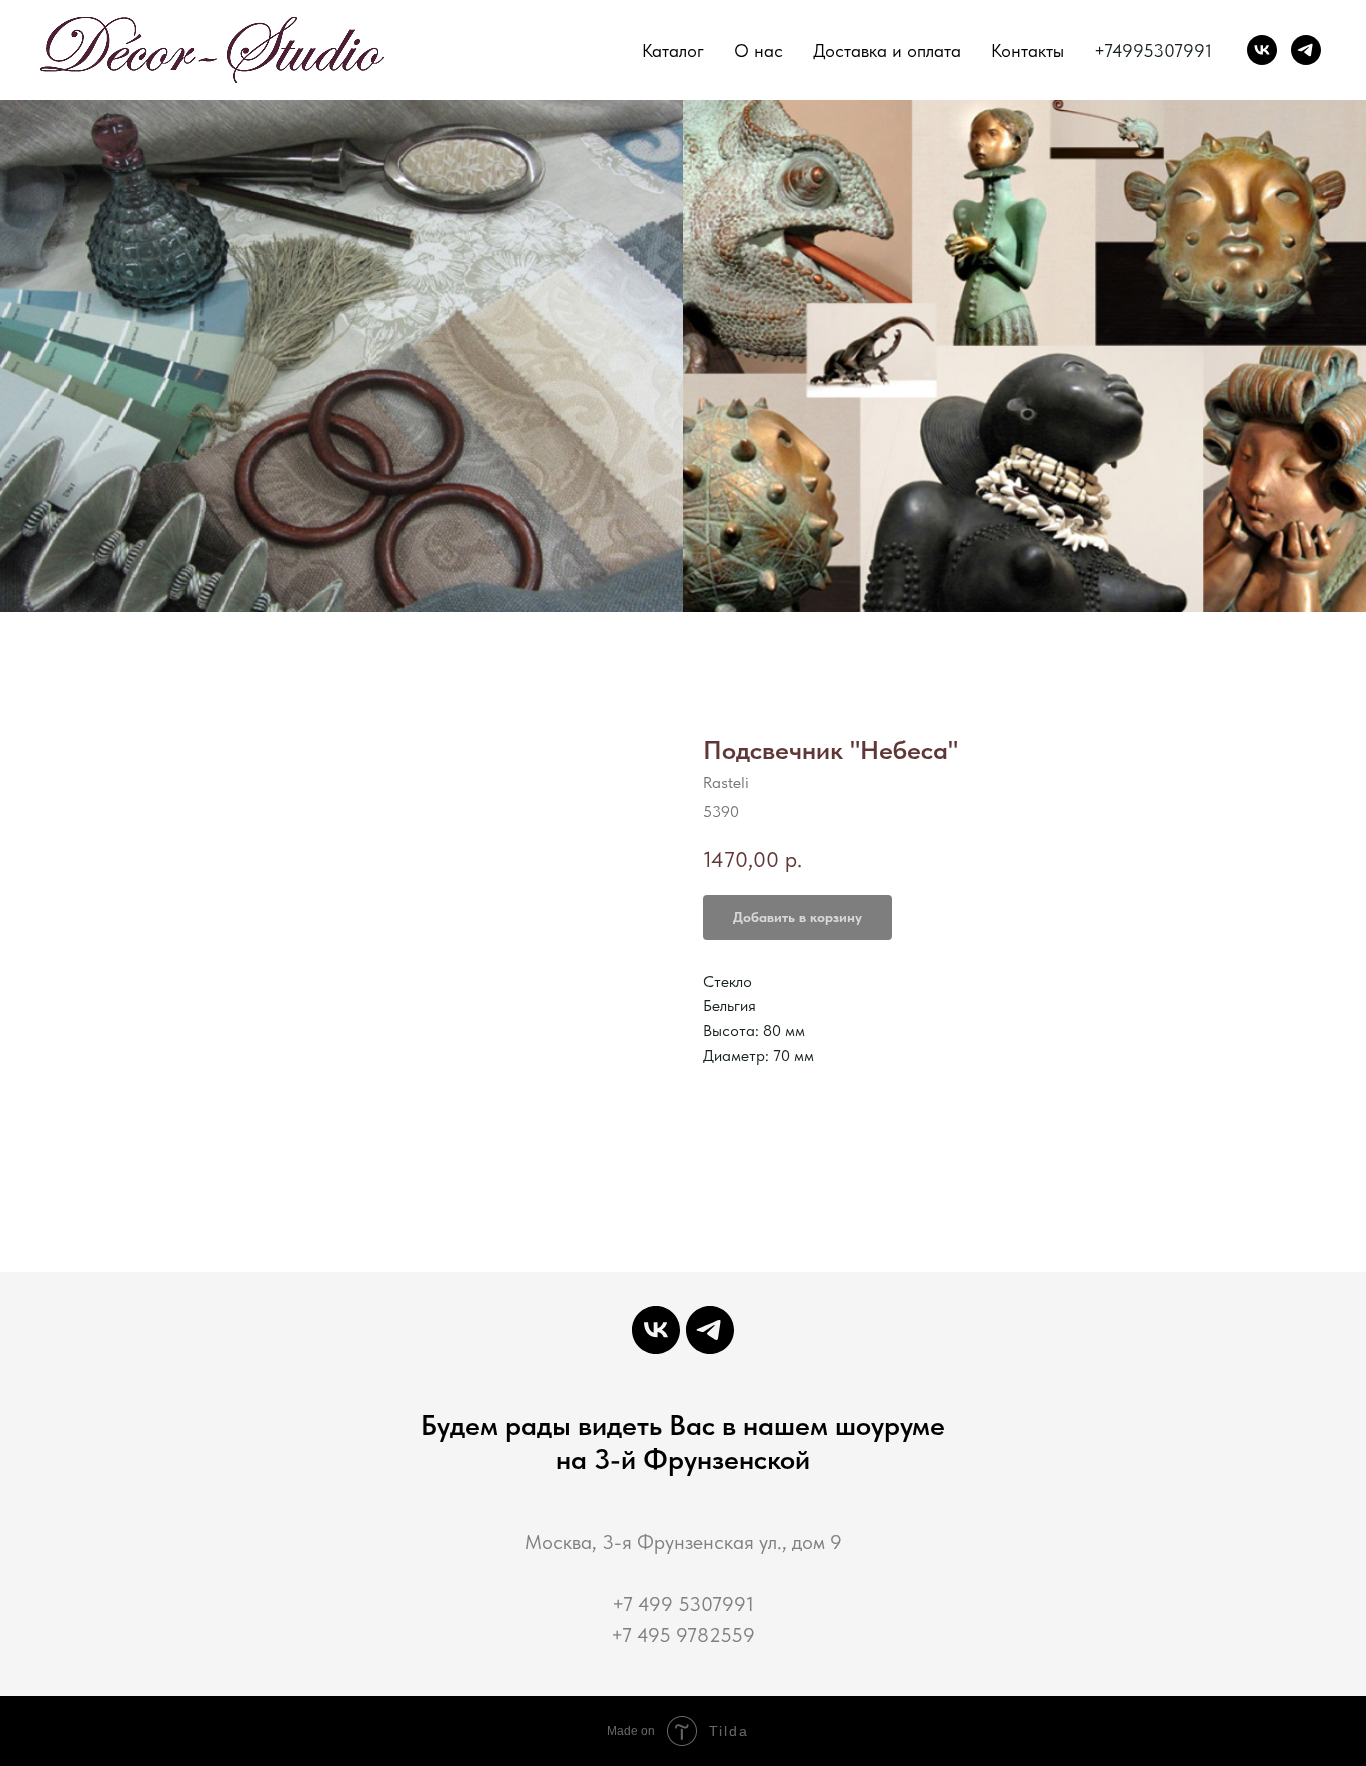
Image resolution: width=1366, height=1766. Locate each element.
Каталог (673, 50)
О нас (758, 50)
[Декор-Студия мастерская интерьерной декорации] (1262, 50)
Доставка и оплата (887, 50)
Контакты (1027, 50)
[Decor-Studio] (1306, 50)
